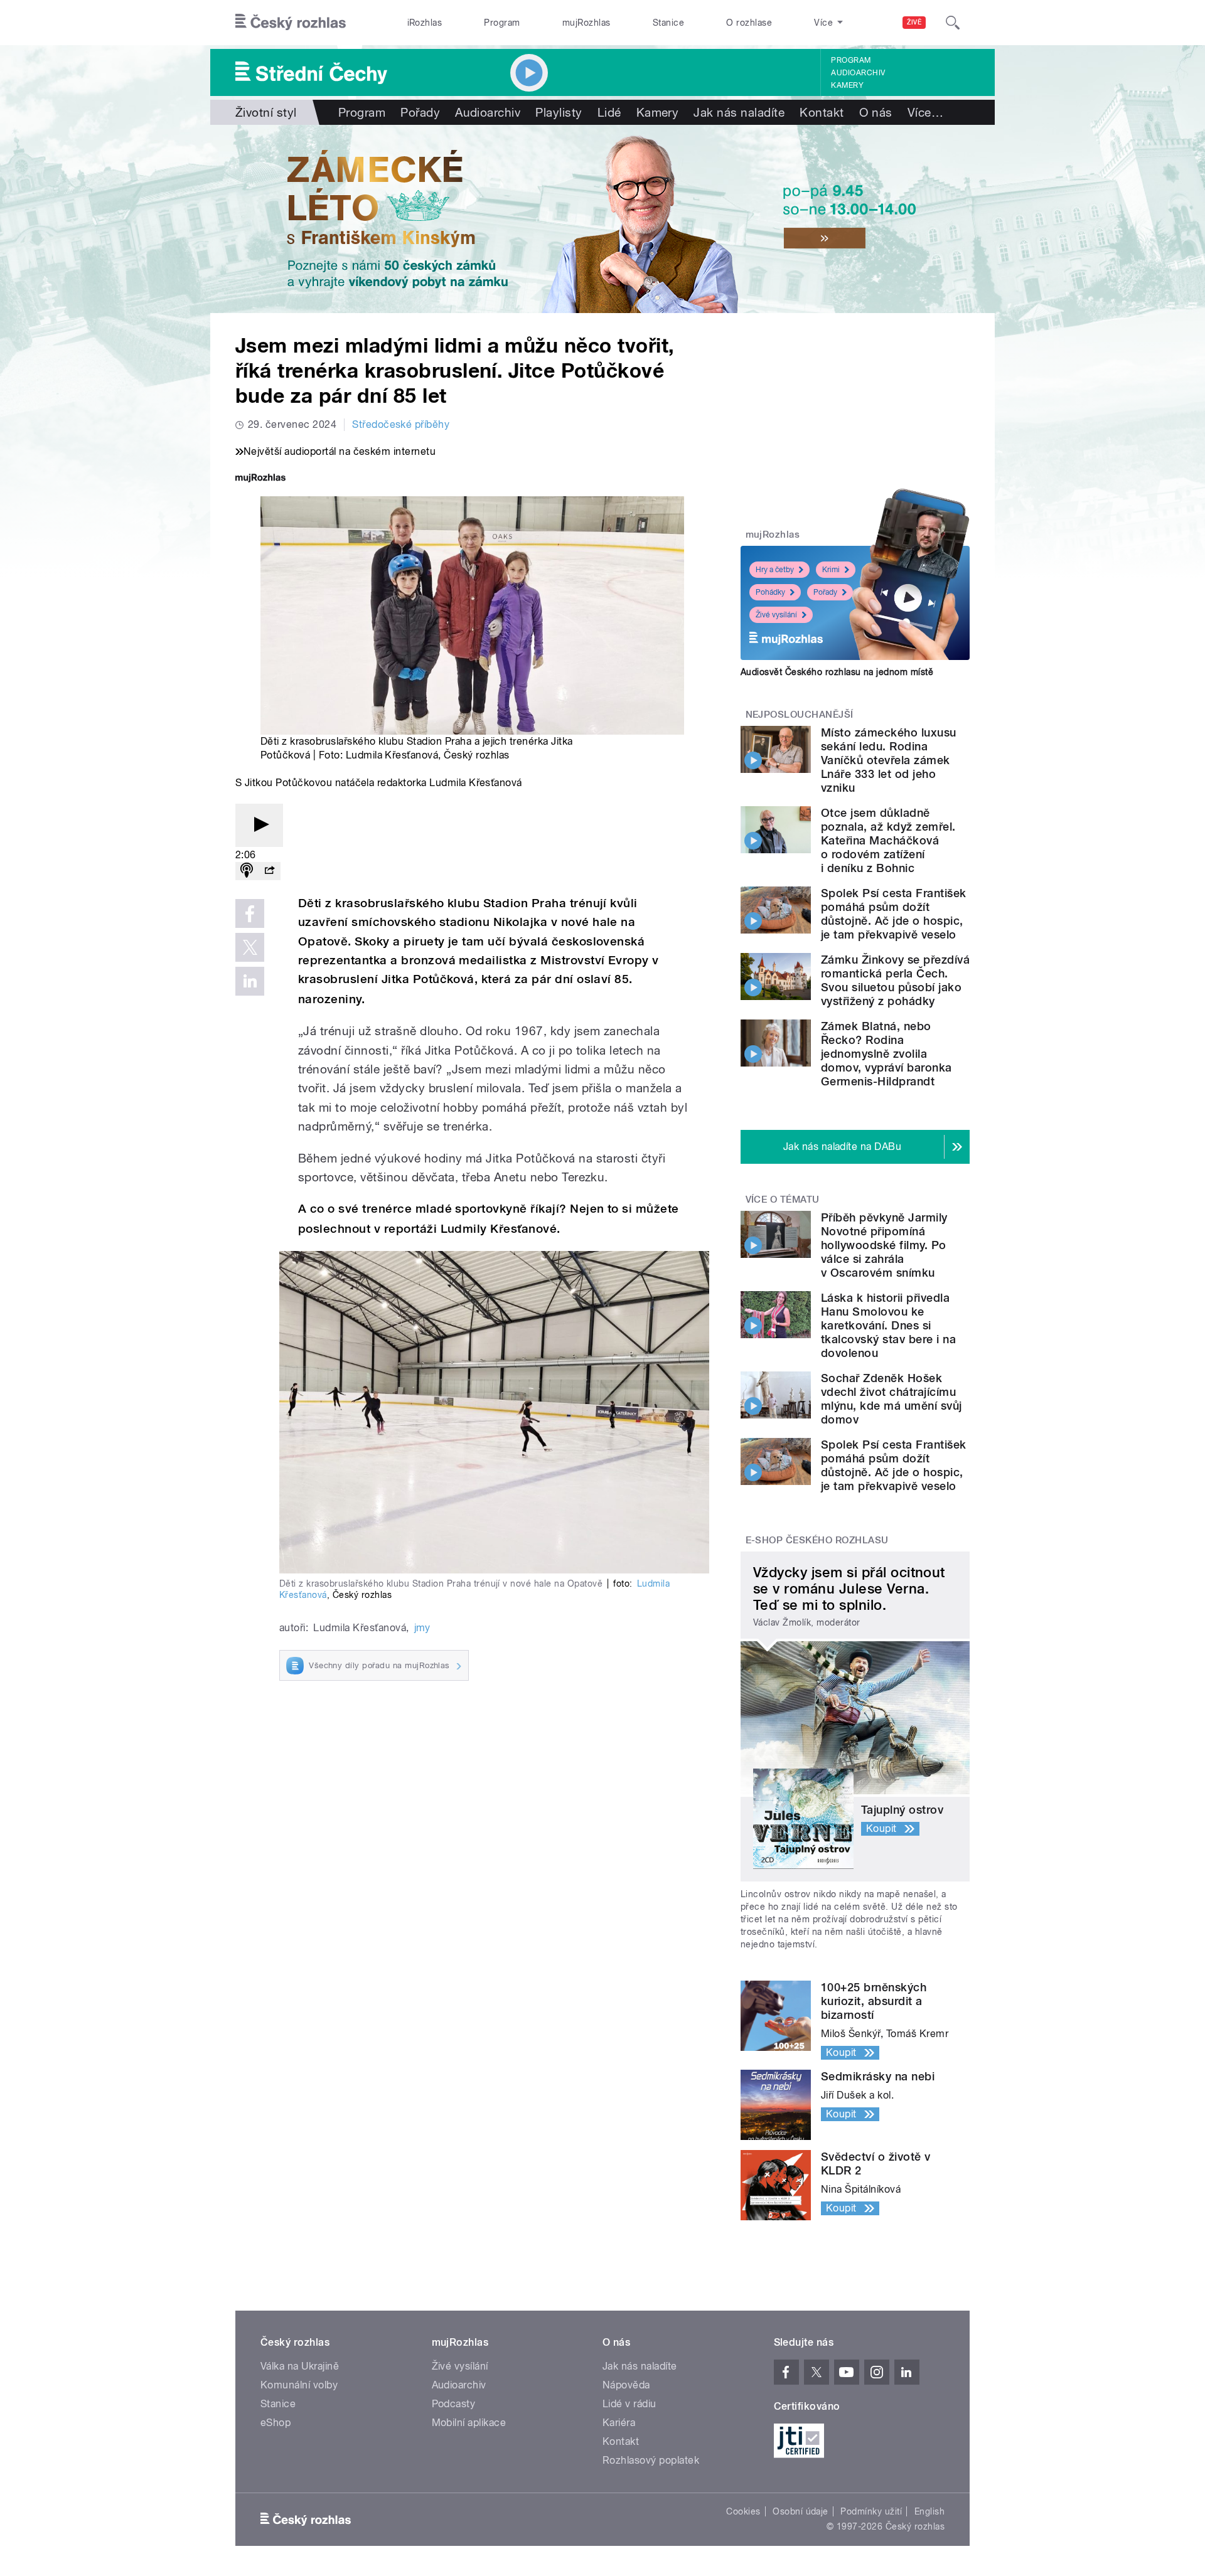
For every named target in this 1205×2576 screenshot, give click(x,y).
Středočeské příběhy (401, 424)
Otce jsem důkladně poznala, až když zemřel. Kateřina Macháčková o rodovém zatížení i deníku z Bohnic (888, 840)
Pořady (420, 112)
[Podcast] (247, 871)
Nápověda (626, 2385)
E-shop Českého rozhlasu (817, 1540)
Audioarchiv (858, 73)
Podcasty (454, 2404)
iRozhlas (425, 23)
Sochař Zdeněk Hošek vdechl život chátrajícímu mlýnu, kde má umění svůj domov (892, 1399)
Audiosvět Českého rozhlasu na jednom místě (837, 672)
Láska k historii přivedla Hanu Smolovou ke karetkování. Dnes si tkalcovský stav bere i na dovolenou (888, 1325)
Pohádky (770, 592)
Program (502, 23)
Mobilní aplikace (469, 2423)
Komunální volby (299, 2385)
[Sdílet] (269, 871)
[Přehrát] (259, 825)
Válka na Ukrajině (300, 2366)
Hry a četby (775, 570)
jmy (422, 1628)
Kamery (847, 85)
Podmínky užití (871, 2511)
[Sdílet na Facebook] (250, 913)
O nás (876, 112)
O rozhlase (749, 23)
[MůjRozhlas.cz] (260, 479)
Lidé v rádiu (629, 2404)
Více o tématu (783, 1200)
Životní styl (266, 112)
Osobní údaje (801, 2511)
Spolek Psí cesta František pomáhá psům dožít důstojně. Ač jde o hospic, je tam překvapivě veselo (893, 914)
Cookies (743, 2511)
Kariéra (619, 2423)
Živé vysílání (776, 615)
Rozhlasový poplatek (651, 2460)
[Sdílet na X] (250, 947)
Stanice (668, 23)
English (929, 2511)
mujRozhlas (586, 23)
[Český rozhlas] (291, 23)
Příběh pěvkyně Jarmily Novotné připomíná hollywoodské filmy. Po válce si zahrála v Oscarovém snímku (884, 1245)
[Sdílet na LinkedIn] (250, 981)
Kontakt (822, 112)
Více (925, 112)
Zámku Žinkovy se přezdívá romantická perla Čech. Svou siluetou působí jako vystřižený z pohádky (895, 980)
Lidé (609, 112)
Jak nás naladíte (739, 112)
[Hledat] (953, 23)
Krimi (831, 570)
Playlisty (559, 112)
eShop (276, 2423)
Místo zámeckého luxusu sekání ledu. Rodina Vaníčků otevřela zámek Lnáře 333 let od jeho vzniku (889, 760)
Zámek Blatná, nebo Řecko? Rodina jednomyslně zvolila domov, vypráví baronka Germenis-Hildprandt (886, 1054)
